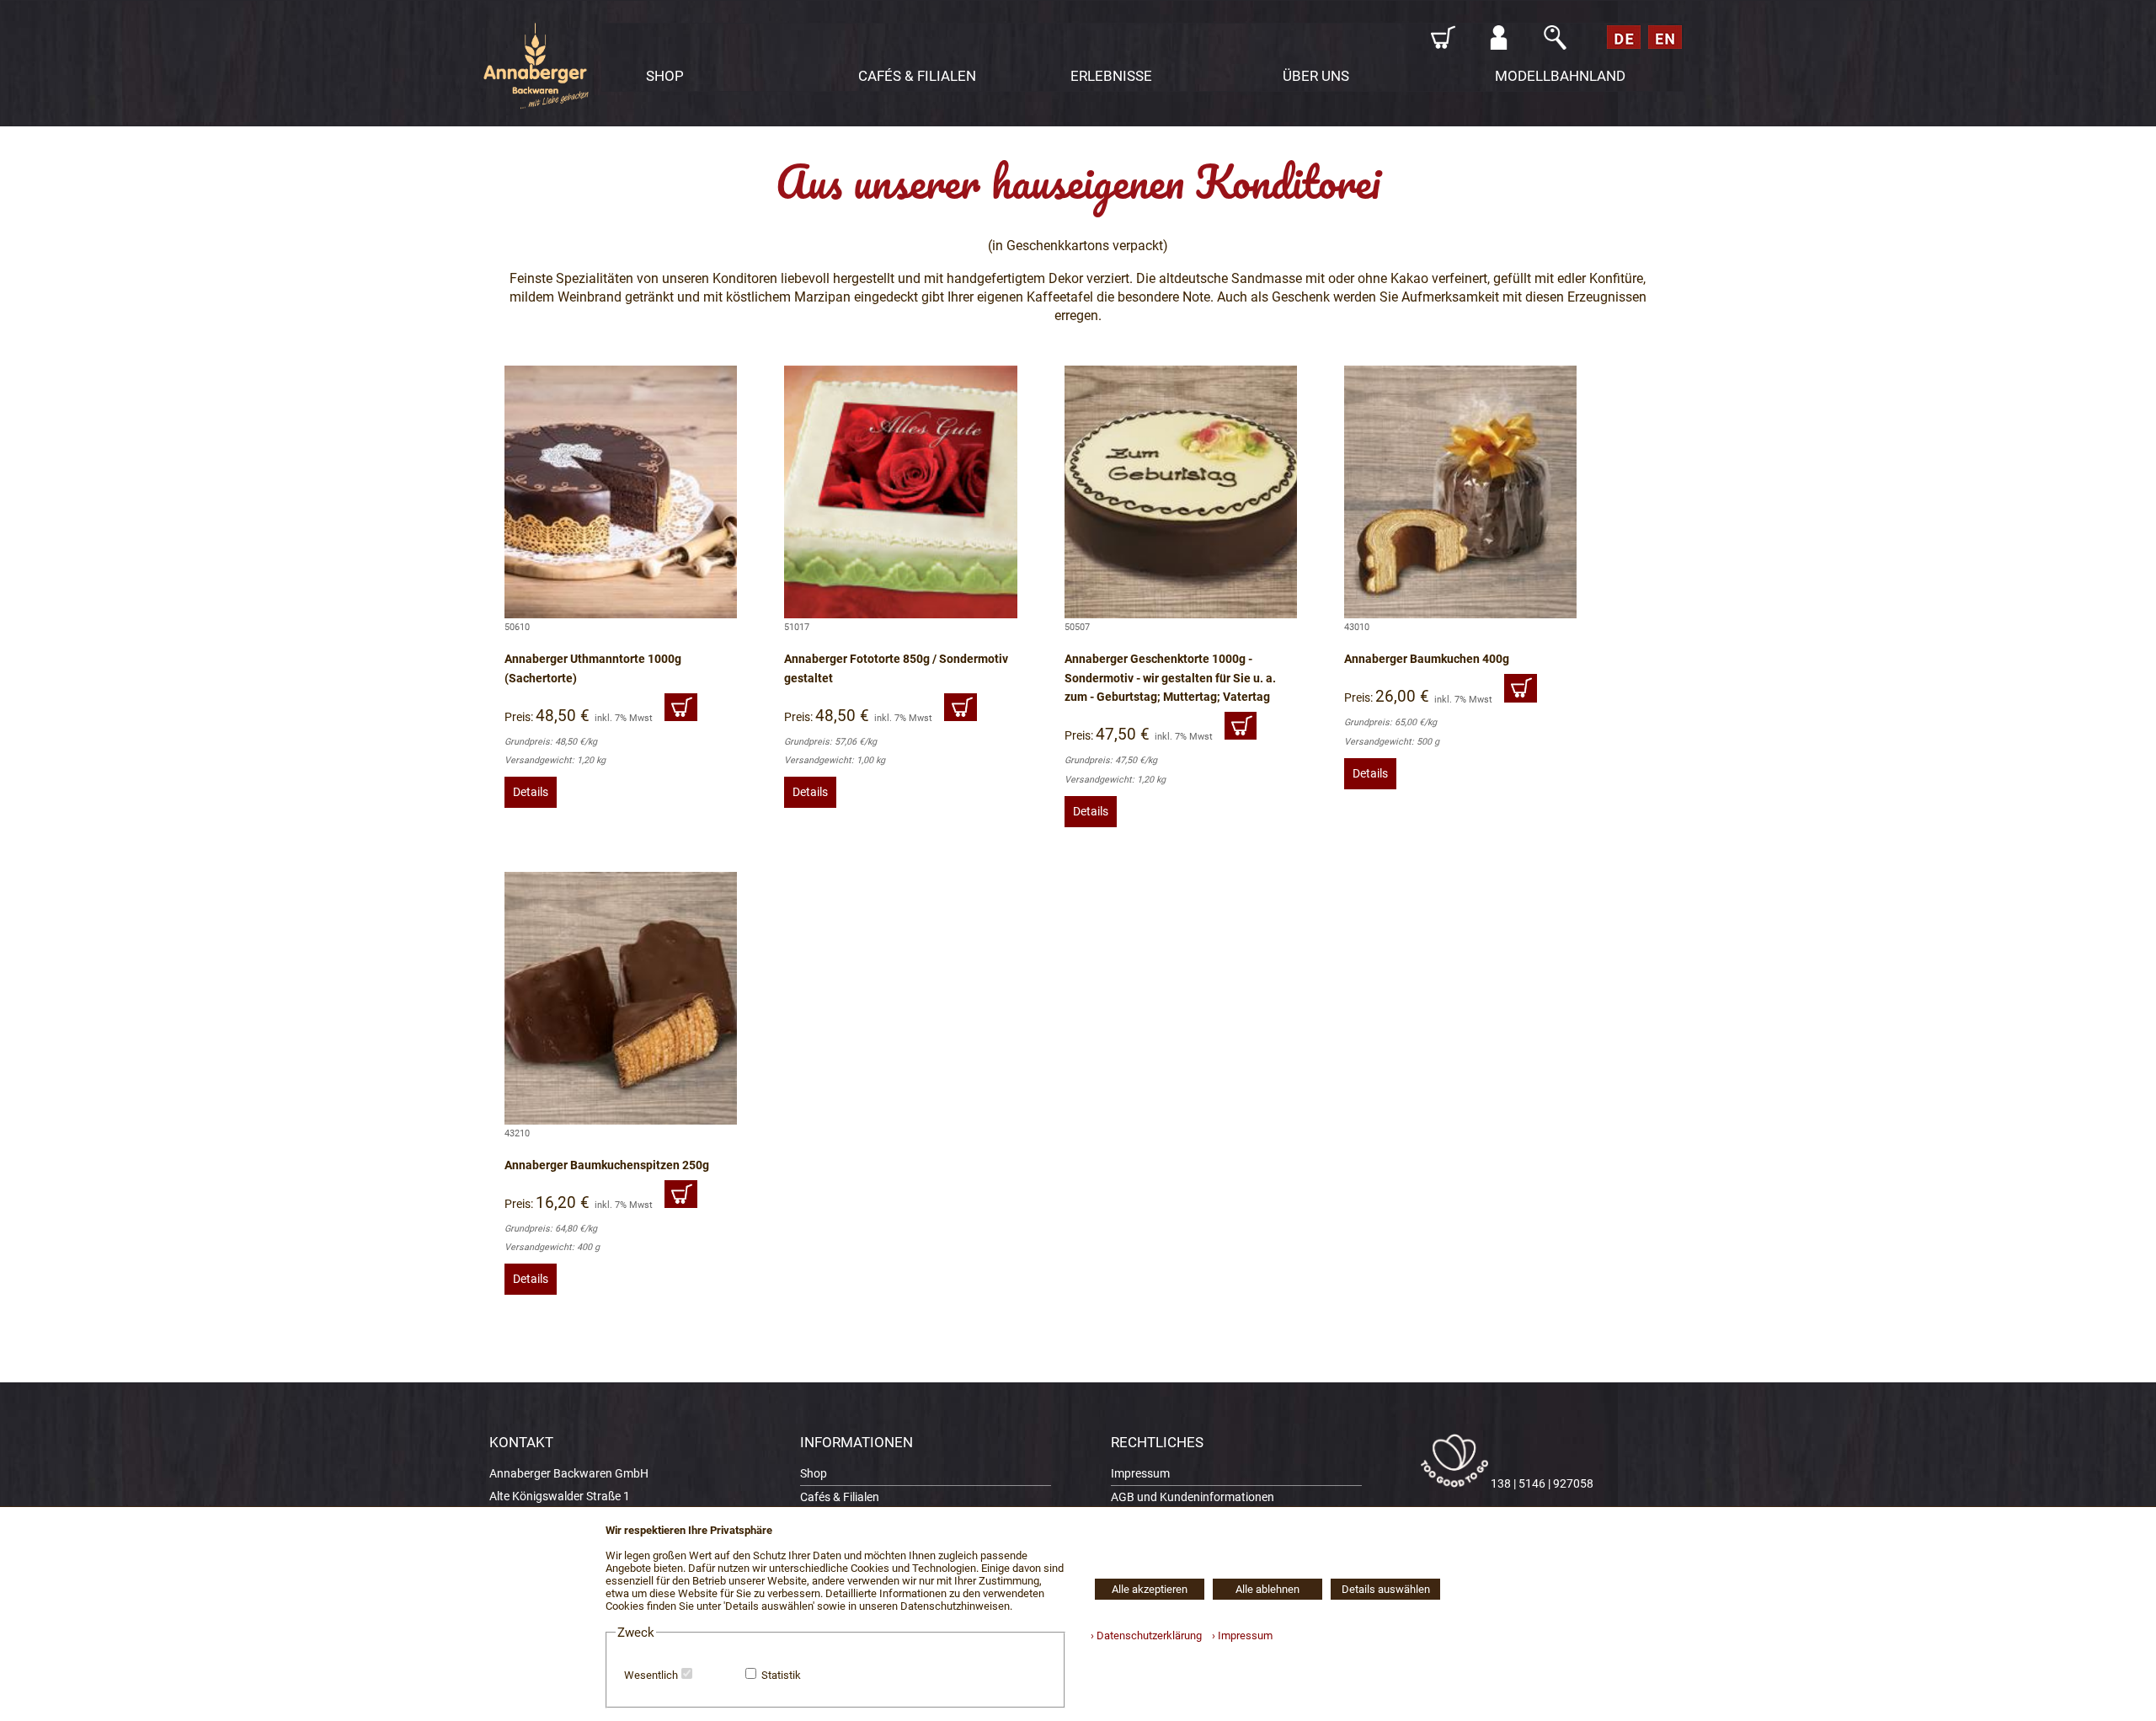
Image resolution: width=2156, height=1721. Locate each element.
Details (531, 792)
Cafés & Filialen (840, 1497)
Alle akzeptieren (1150, 1589)
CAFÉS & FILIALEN (917, 76)
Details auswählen (1386, 1589)
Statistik (781, 1675)
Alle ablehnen (1267, 1589)
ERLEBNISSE (1111, 76)
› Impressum (1238, 1635)
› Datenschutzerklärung (1146, 1635)
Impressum (1140, 1474)
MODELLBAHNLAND (1560, 76)
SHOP (665, 76)
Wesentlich (651, 1675)
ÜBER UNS (1316, 76)
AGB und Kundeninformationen (1193, 1497)
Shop (814, 1474)
